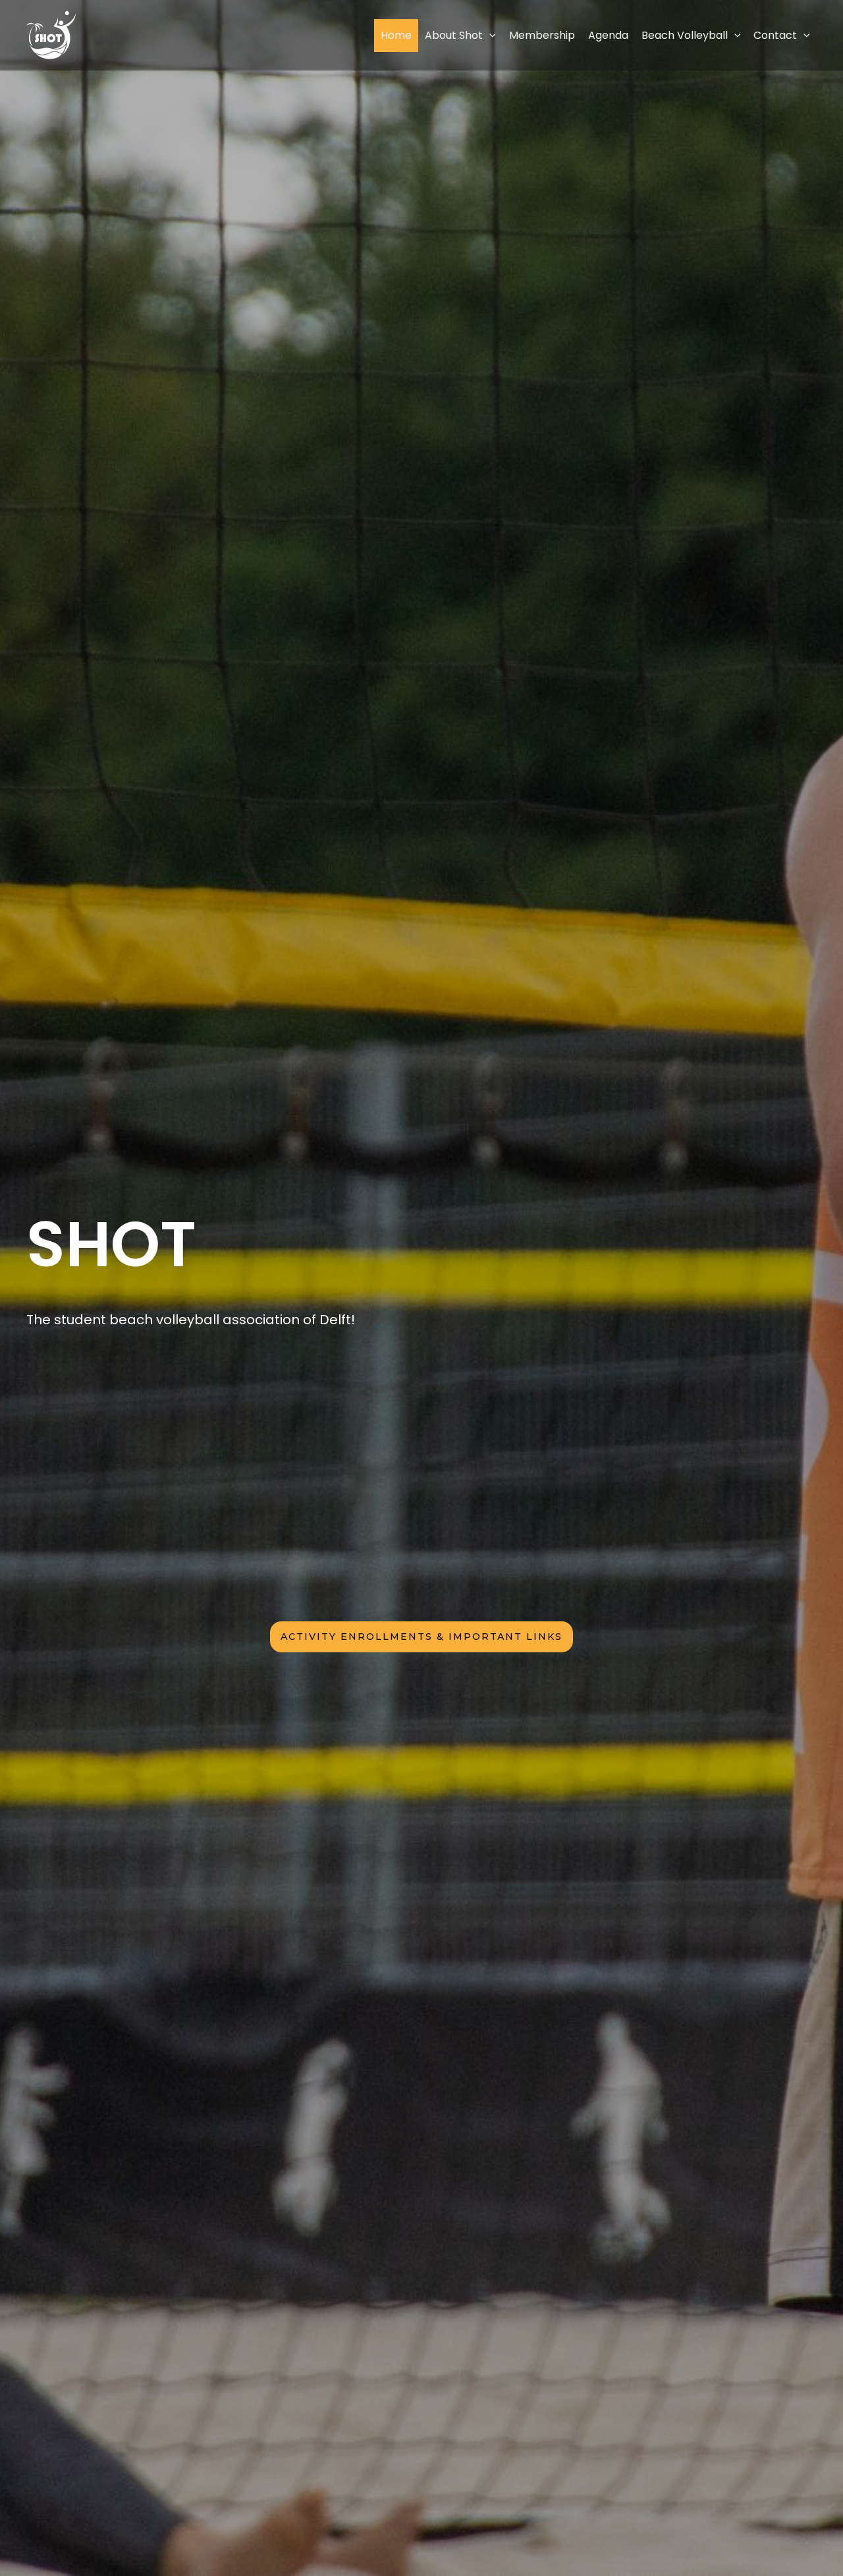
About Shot (454, 35)
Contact (775, 35)
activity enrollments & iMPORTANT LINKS (421, 1637)
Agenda (608, 35)
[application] (489, 35)
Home (396, 35)
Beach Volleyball (685, 35)
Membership (542, 35)
